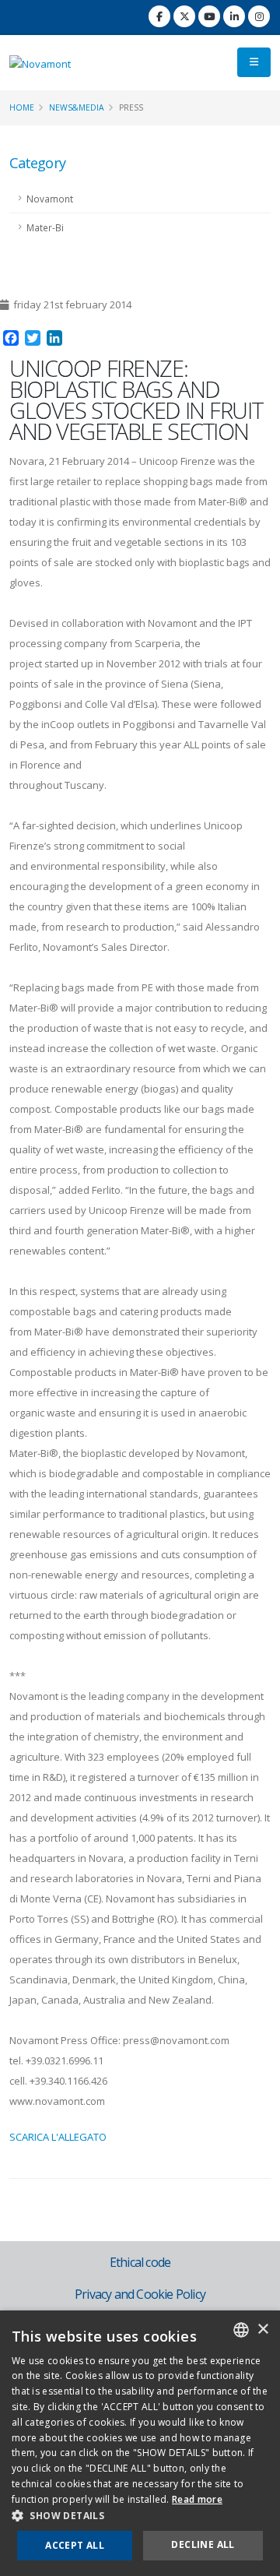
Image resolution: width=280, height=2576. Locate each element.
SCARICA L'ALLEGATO (58, 2137)
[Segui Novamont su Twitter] (184, 16)
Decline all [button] (203, 2544)
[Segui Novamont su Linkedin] (234, 16)
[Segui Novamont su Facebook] (159, 16)
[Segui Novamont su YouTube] (209, 16)
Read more (197, 2499)
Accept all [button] (75, 2545)
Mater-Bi (45, 227)
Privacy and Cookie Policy (140, 2294)
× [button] (262, 2330)
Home (22, 107)
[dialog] (140, 2443)
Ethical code (140, 2262)
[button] (140, 2516)
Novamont (50, 199)
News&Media (77, 107)
